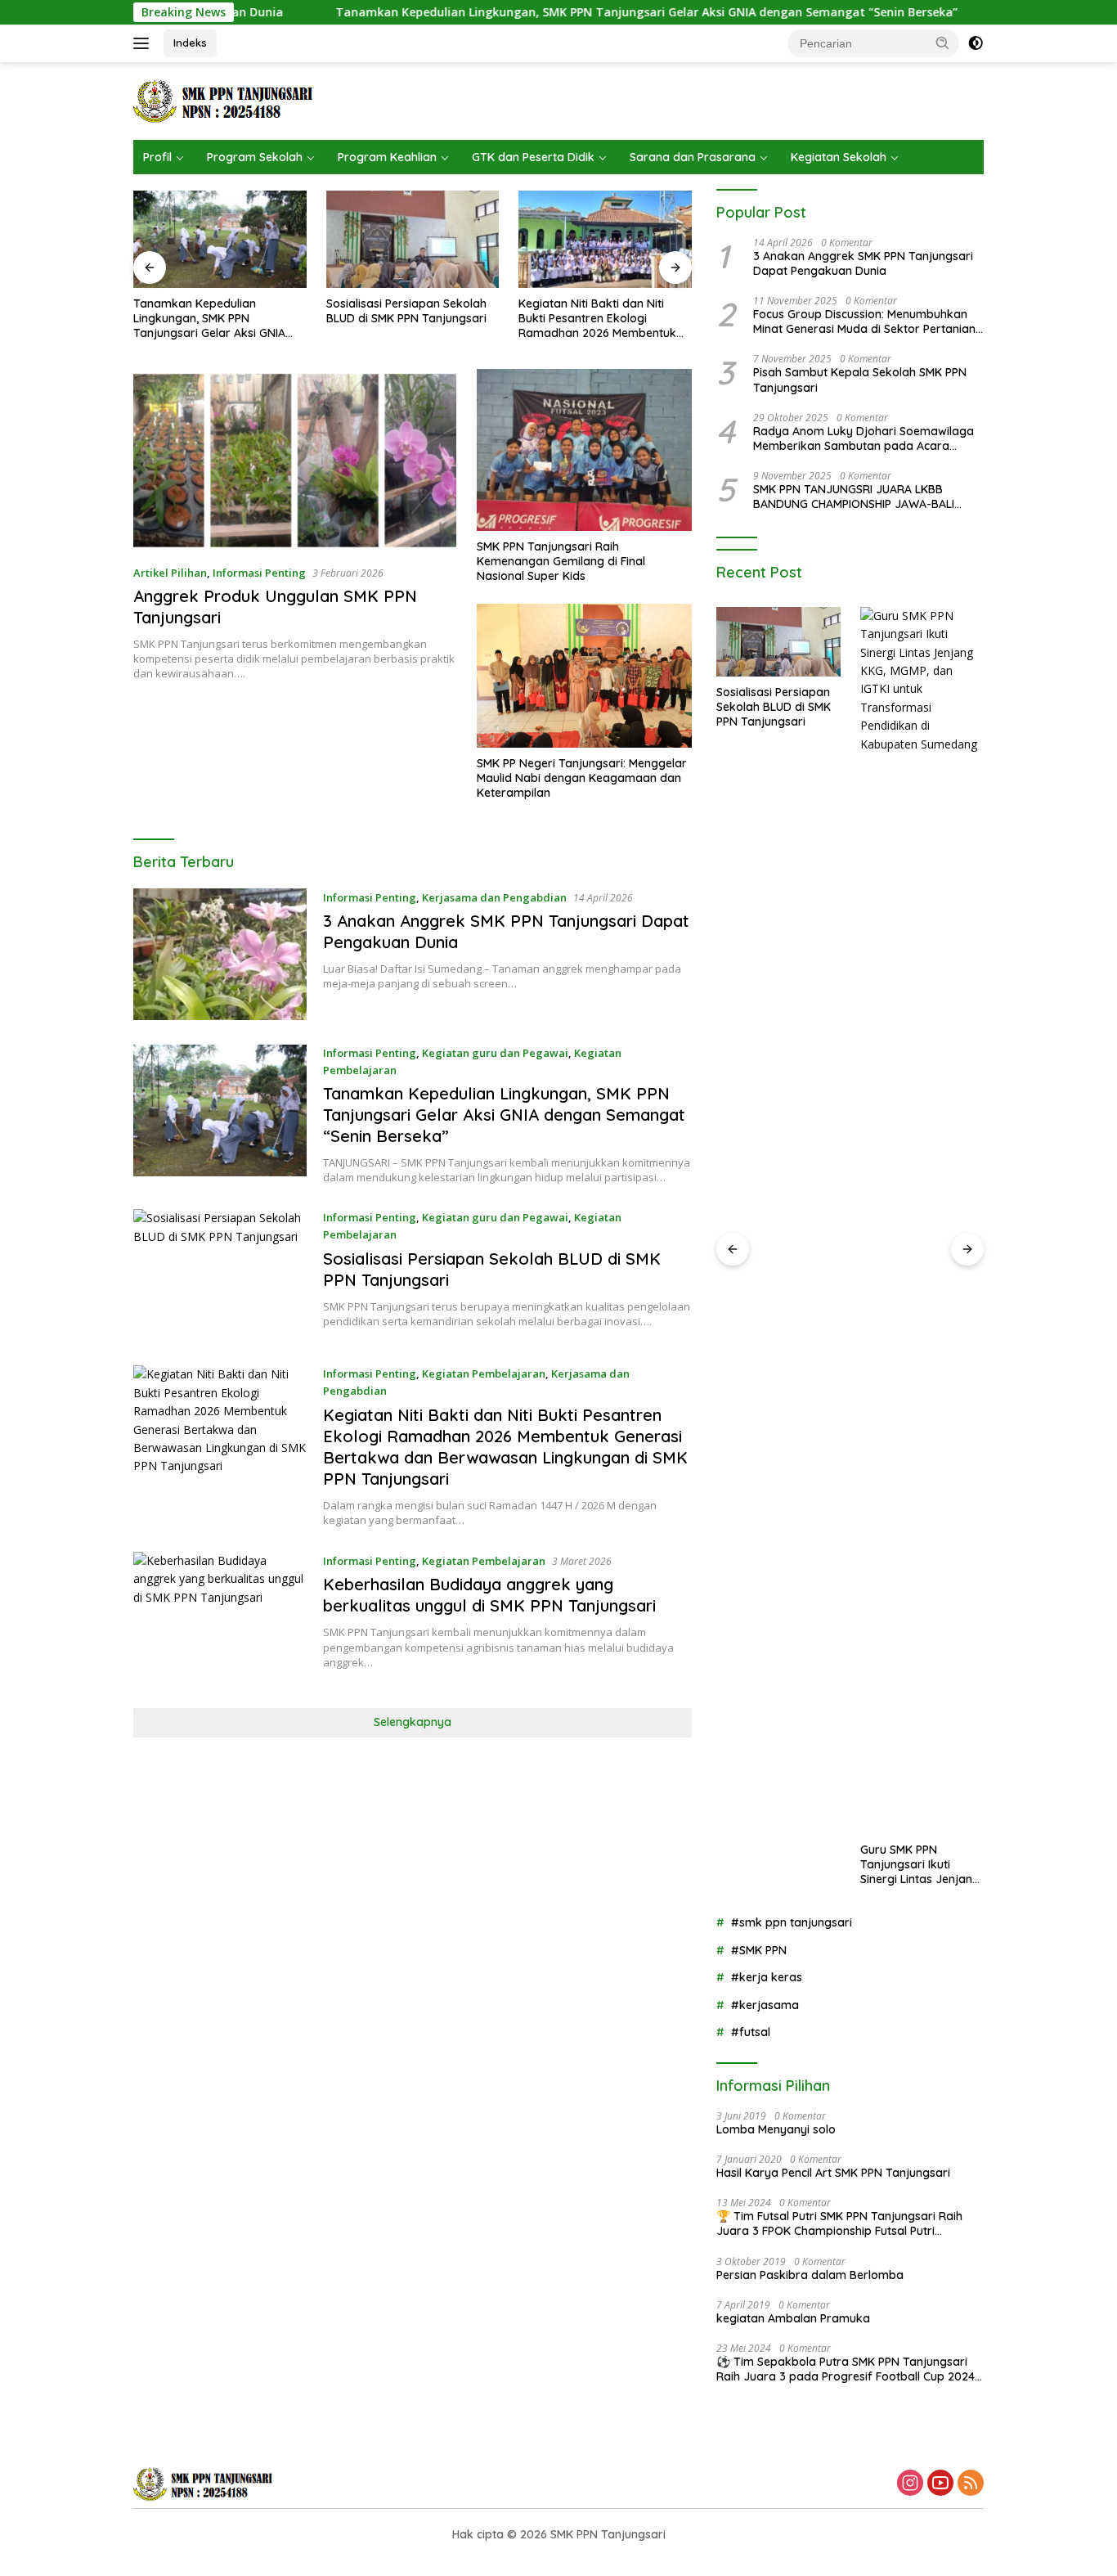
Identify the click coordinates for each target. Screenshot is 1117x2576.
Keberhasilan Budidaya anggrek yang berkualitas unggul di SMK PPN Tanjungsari (489, 1595)
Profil (157, 157)
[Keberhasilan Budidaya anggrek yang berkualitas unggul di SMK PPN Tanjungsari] (220, 1618)
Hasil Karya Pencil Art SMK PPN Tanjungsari (833, 2173)
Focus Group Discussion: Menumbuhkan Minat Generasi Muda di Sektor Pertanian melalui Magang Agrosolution (864, 321)
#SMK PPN (759, 1950)
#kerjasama (765, 2005)
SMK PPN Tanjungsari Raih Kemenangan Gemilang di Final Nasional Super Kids (561, 561)
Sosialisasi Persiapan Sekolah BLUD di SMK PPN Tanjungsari (316, 311)
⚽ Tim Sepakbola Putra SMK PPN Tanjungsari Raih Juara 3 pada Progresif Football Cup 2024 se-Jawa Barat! (846, 2369)
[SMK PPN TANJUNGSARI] (228, 99)
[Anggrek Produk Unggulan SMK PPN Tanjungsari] (295, 460)
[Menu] (144, 43)
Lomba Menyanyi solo (776, 2129)
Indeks (190, 43)
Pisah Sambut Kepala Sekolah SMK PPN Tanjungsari (860, 380)
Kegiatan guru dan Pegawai (495, 1053)
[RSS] (971, 2484)
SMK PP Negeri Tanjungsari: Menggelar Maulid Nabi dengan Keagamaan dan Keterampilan (582, 778)
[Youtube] (940, 2484)
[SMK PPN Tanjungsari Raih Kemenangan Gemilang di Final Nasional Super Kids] (584, 450)
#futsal (751, 2032)
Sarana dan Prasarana (693, 157)
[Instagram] (910, 2484)
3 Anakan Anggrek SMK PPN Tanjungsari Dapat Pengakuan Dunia (863, 263)
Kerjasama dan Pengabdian (494, 897)
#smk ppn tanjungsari (792, 1922)
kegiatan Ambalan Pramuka (793, 2318)
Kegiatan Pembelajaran (484, 1373)
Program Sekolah (255, 157)
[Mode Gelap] (976, 43)
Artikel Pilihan (170, 573)
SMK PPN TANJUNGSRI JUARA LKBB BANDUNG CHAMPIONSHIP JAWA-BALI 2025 (854, 497)
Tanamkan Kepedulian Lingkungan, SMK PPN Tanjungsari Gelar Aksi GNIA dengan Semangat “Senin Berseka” (556, 12)
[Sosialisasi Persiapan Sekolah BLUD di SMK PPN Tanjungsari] (322, 239)
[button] (943, 43)
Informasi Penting (259, 573)
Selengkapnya (413, 1722)
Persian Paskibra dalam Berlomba (810, 2275)
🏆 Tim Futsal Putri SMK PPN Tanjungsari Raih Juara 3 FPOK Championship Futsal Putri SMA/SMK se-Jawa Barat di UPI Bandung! (839, 2223)
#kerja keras (767, 1977)
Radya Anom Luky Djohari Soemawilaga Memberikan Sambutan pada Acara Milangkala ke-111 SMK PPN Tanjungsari (864, 438)
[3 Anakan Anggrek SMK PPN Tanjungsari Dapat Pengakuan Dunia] (220, 954)
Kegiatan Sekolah (839, 157)
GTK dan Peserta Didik (533, 157)
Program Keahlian (387, 157)
